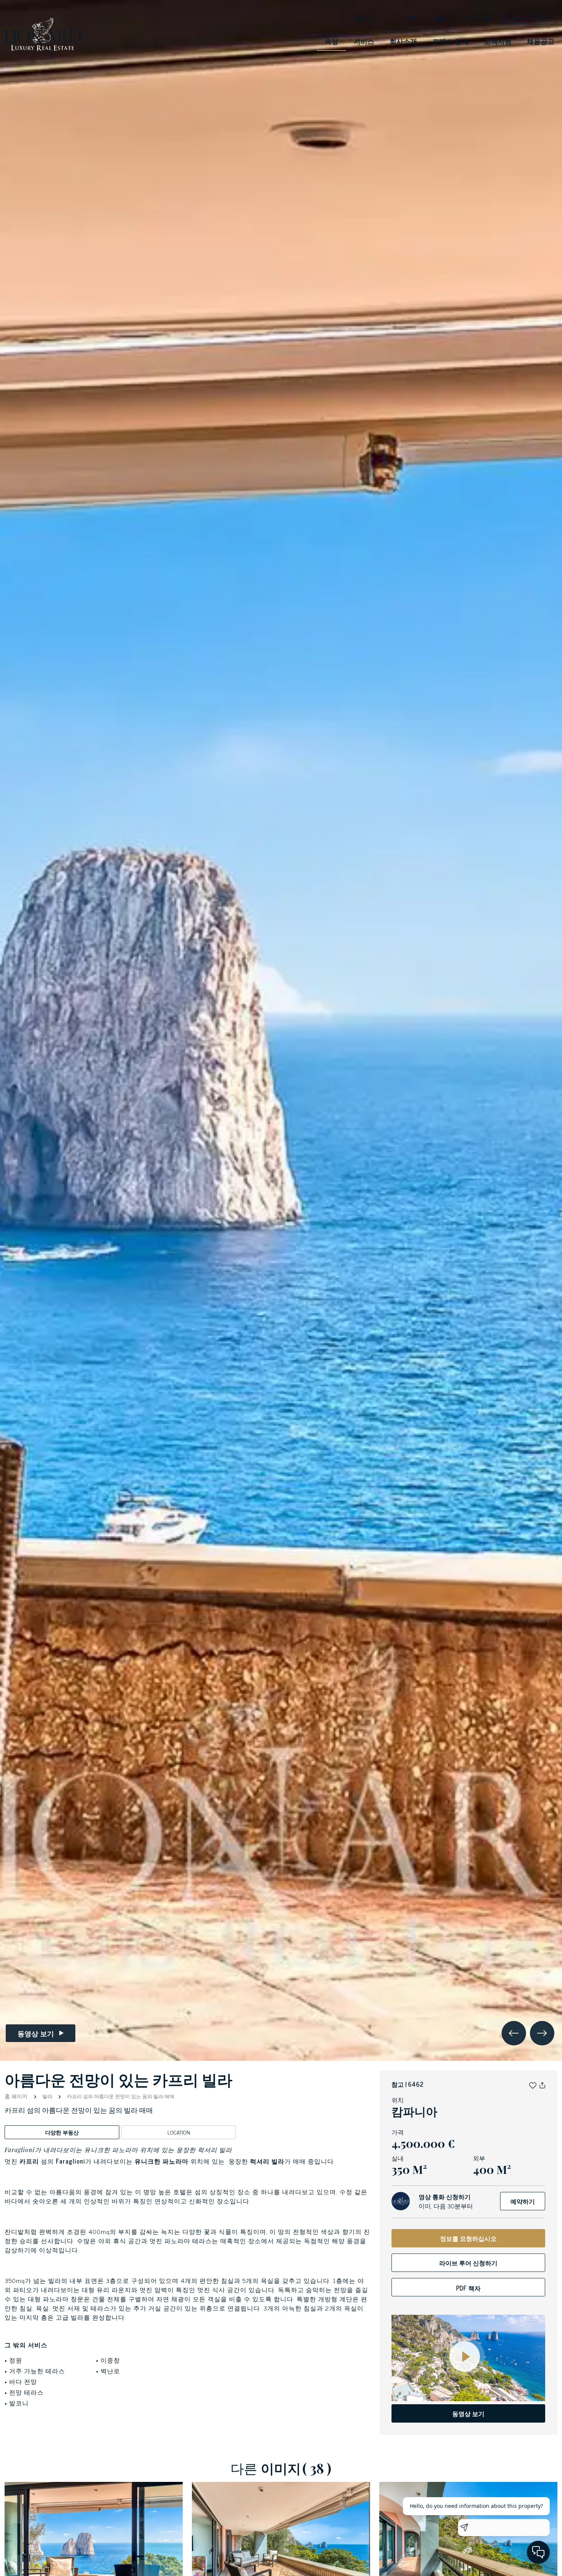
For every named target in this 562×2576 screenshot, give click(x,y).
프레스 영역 (451, 41)
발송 (440, 18)
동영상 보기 (468, 2413)
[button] (533, 2084)
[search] (413, 18)
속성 (331, 41)
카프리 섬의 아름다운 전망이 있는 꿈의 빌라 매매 (120, 2096)
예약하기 (523, 2201)
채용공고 (541, 41)
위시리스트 (479, 18)
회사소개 (403, 41)
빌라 (47, 2096)
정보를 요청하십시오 (468, 2238)
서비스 (364, 41)
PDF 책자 (468, 2288)
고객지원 (498, 41)
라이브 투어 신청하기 (468, 2263)
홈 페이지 (17, 2096)
